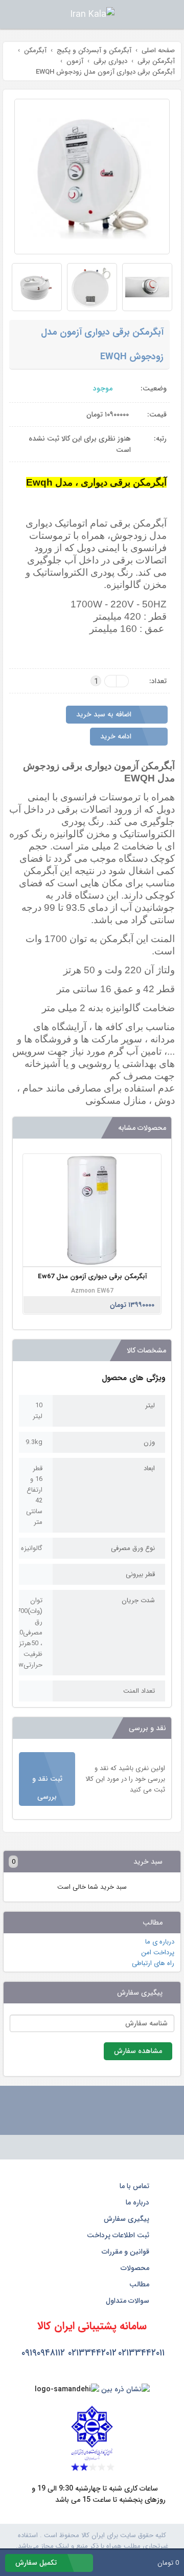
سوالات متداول (129, 2301)
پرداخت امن (158, 1952)
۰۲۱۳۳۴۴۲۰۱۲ (92, 2353)
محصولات (136, 2268)
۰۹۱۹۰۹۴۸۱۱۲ (43, 2353)
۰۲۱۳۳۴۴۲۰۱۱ (141, 2353)
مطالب (140, 2284)
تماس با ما (135, 2186)
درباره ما (139, 2202)
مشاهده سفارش (138, 2051)
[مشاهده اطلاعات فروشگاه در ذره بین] (125, 2389)
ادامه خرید (117, 736)
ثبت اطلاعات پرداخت (119, 2235)
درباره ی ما (160, 1942)
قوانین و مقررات (126, 2252)
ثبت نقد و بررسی (47, 1788)
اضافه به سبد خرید (105, 714)
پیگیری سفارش (128, 2219)
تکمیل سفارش (37, 2563)
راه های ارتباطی (153, 1963)
